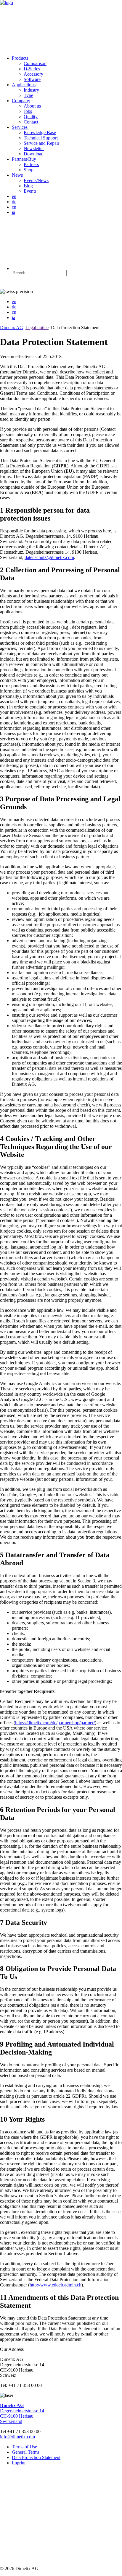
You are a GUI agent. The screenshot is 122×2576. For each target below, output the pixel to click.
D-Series (32, 69)
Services (20, 127)
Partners (31, 164)
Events (30, 191)
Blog (28, 186)
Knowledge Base (40, 133)
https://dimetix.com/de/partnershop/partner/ (55, 1723)
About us (32, 106)
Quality (31, 117)
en (14, 196)
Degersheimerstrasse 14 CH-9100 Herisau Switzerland (22, 2413)
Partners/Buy (24, 159)
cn (14, 207)
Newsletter (34, 148)
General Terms (26, 2452)
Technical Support (41, 138)
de (14, 202)
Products (20, 58)
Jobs (28, 111)
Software (32, 79)
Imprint (19, 2463)
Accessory (33, 74)
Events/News (36, 180)
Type (28, 95)
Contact (31, 122)
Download (34, 154)
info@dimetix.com (17, 2437)
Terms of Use (24, 2447)
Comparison (35, 63)
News (17, 175)
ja (13, 212)
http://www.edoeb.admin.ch (56, 2285)
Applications (24, 85)
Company (21, 101)
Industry (31, 90)
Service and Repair (41, 143)
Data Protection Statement (36, 2457)
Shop (29, 170)
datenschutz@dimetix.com (49, 557)
